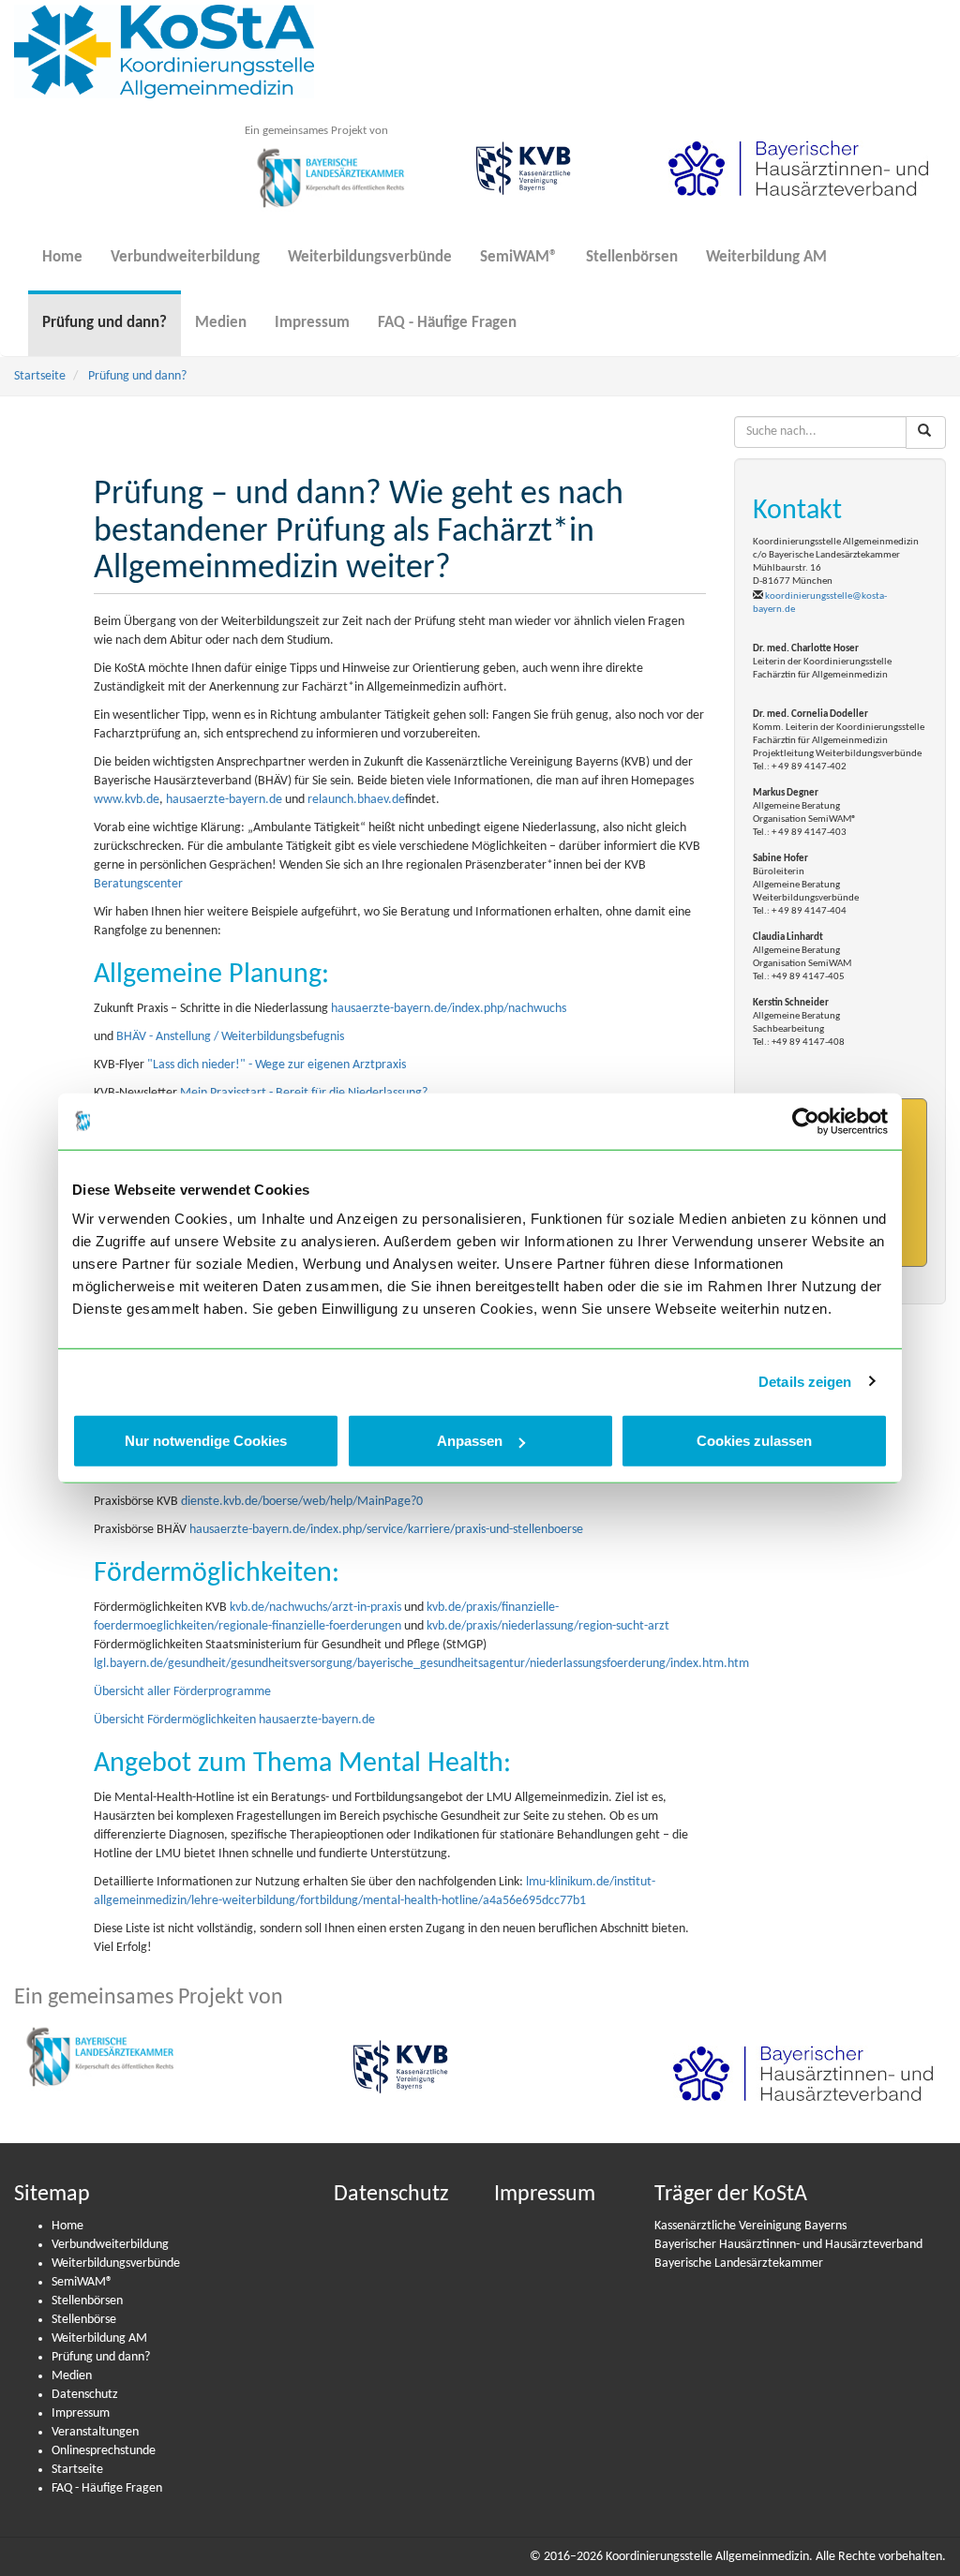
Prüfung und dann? (105, 323)
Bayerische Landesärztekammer (739, 2263)
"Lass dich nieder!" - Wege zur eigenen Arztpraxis (277, 1065)
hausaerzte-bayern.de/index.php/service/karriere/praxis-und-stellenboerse (386, 1530)
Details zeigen (805, 1381)
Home (62, 257)
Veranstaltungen (95, 2432)
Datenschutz (85, 2395)
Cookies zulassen (754, 1441)
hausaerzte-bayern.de (224, 800)
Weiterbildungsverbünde (370, 257)
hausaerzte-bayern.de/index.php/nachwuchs (449, 1009)
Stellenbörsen (632, 257)
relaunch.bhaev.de (356, 800)
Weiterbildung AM (766, 257)
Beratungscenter (138, 884)
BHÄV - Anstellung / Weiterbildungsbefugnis (230, 1037)
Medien (221, 323)
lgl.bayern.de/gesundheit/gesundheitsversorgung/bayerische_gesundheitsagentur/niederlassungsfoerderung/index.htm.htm (421, 1664)
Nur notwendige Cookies (206, 1441)
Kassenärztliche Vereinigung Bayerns (750, 2226)
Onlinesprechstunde (104, 2451)
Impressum (312, 323)
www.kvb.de (127, 800)
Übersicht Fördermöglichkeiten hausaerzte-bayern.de (234, 1720)
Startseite (40, 376)
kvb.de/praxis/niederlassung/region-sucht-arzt (548, 1626)
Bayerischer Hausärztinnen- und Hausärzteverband (788, 2245)
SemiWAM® (519, 257)
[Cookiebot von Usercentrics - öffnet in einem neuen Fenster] (806, 1121)
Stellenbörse (84, 2320)
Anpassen (470, 1441)
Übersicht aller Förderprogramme (182, 1692)
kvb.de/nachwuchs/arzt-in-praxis (315, 1608)
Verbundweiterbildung (185, 257)
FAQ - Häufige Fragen (447, 323)
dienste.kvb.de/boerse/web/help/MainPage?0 (302, 1502)
